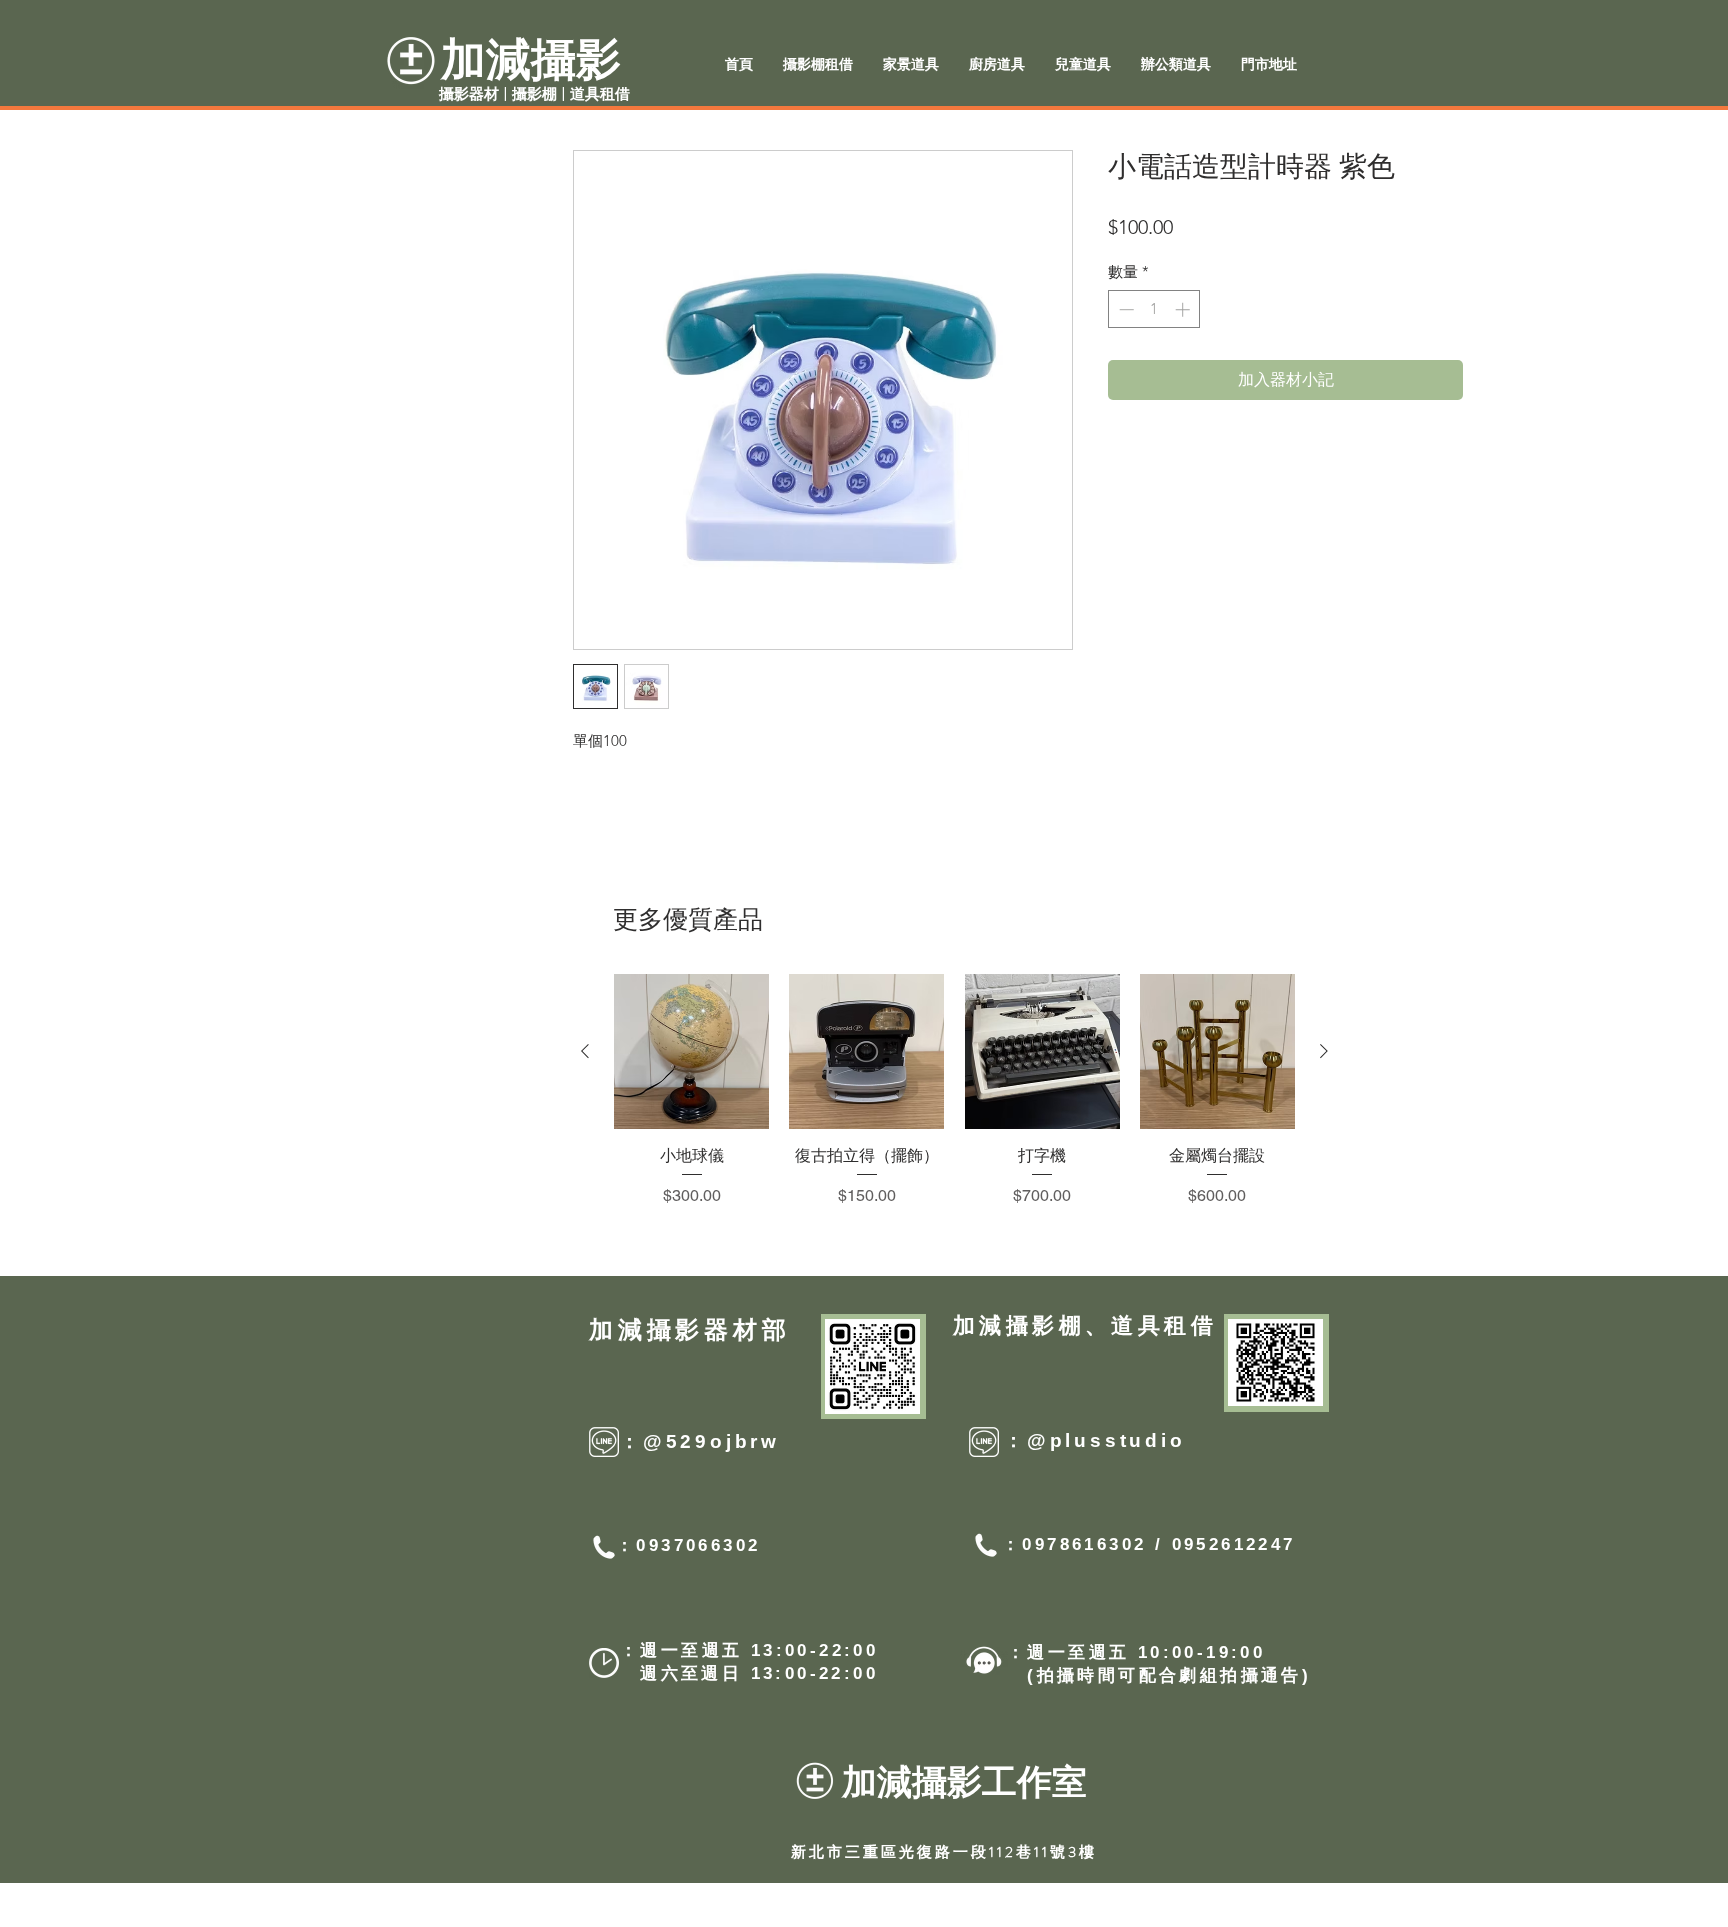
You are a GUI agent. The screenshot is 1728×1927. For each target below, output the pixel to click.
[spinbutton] (1154, 309)
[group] (954, 1091)
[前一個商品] (585, 1051)
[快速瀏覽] (691, 1051)
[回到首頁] (1567, 856)
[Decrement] (1124, 309)
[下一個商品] (1324, 1051)
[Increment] (1184, 309)
